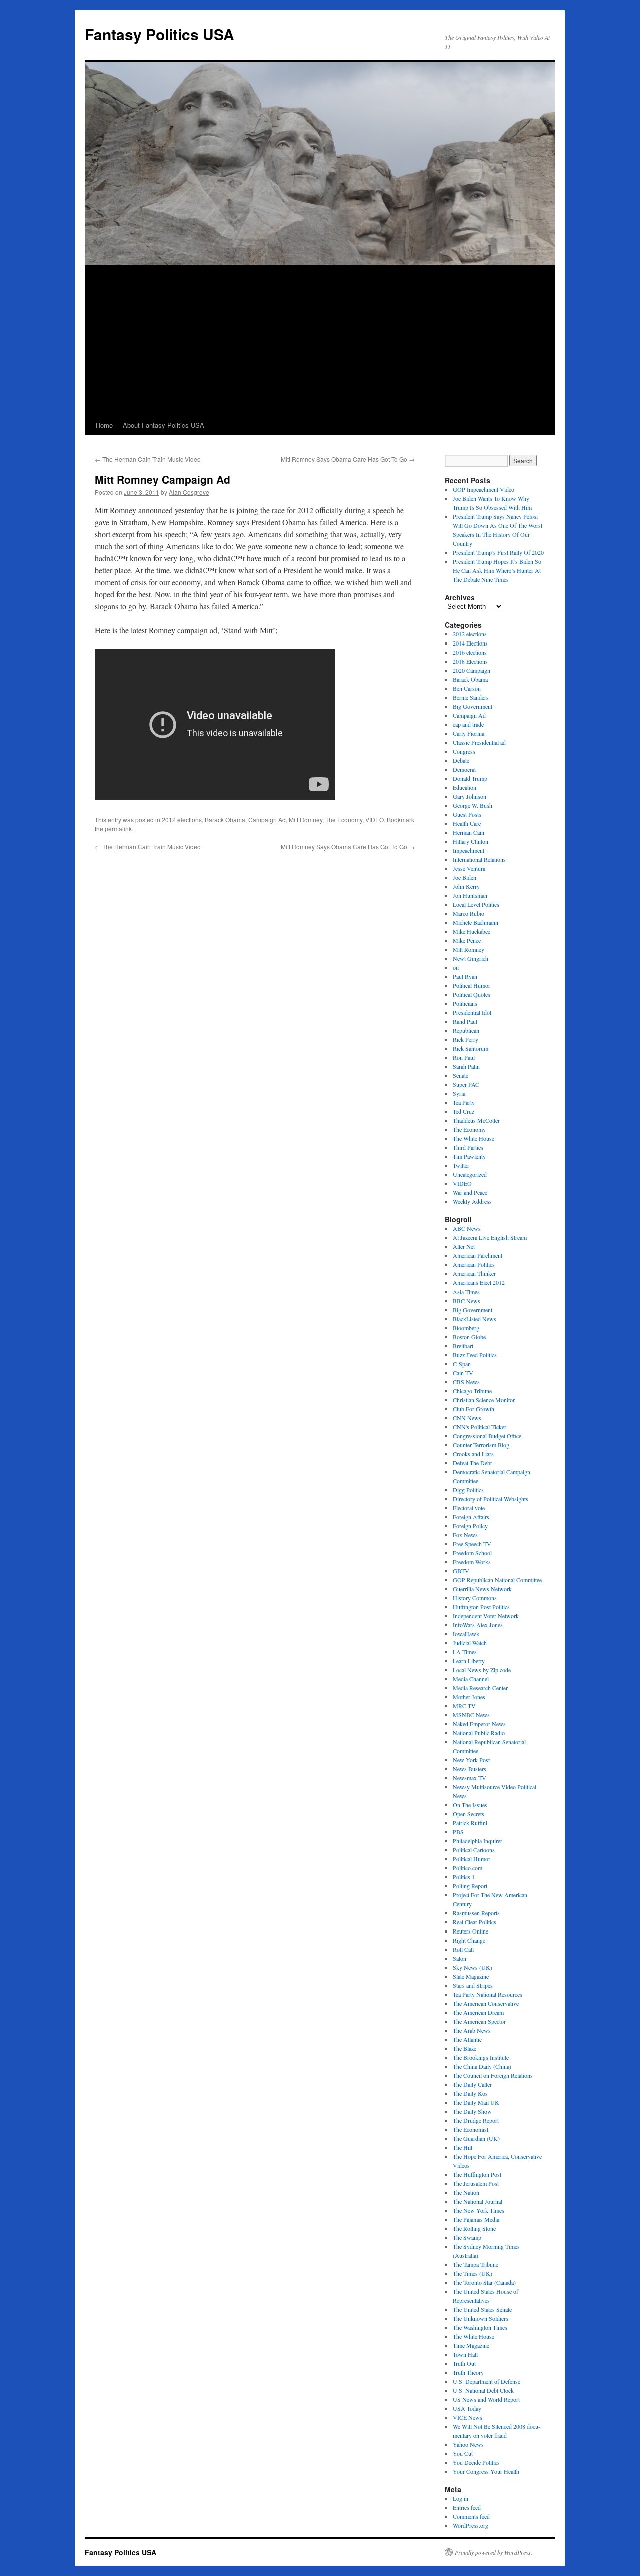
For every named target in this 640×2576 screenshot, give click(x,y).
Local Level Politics (476, 904)
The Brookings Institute (481, 2057)
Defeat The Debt (472, 1463)
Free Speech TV (472, 1544)
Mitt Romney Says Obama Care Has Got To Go (348, 459)
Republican (466, 1030)
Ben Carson (467, 688)
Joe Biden (465, 877)
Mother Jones (469, 1697)
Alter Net (464, 1246)
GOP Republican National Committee (497, 1580)
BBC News (467, 1301)
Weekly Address (472, 1201)
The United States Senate (482, 2309)
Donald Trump (470, 778)
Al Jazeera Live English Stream (490, 1237)
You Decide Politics (476, 2462)
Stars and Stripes (473, 1985)
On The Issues (470, 1805)
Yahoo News (468, 2444)
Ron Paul (464, 1057)
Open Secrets (469, 1814)
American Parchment (478, 1255)
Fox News (465, 1535)
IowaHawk (466, 1634)
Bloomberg (466, 1328)
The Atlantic (467, 2039)
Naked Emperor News (479, 1724)
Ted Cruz (464, 1111)
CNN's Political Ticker (480, 1427)
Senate (461, 1075)
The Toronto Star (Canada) (484, 2282)
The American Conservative (486, 2003)
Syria (459, 1093)
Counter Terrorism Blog (481, 1445)
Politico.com (468, 1868)
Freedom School (472, 1553)
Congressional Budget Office (487, 1436)
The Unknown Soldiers (481, 2318)
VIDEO (375, 819)
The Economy (344, 819)
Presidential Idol (472, 1012)
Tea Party (464, 1102)
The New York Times (479, 2210)
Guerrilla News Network (482, 1589)
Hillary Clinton (471, 841)
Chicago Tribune (472, 1391)
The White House (474, 1138)
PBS (458, 1832)
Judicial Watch (470, 1643)
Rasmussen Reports (476, 1913)
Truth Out (464, 2363)
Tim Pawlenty (469, 1156)
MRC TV (464, 1706)
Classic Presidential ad (479, 742)
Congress (464, 751)
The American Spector (479, 2021)
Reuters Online (471, 1931)
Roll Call (463, 1949)
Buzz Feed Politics (475, 1355)
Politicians (465, 1003)
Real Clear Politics (475, 1922)
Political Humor (472, 985)
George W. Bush (473, 805)
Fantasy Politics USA (160, 34)
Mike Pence (467, 940)
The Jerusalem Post (476, 2183)
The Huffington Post (477, 2174)
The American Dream (478, 2012)
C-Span (462, 1364)
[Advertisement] (320, 341)
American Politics (474, 1264)
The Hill (463, 2147)
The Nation (466, 2192)
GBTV (461, 1571)
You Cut (463, 2453)
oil (456, 967)
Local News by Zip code (482, 1670)
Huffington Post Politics (481, 1607)
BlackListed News (475, 1319)
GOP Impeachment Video (484, 489)
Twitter (461, 1165)
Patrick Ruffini (470, 1823)
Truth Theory (468, 2372)
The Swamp (467, 2237)
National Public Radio (479, 1733)
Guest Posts (467, 814)
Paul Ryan (465, 976)
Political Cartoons (474, 1850)
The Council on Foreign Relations (493, 2075)
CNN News (467, 1418)
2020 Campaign (472, 670)
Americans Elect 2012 (479, 1282)
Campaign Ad (267, 819)
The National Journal (478, 2201)
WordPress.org (471, 2525)
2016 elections (470, 652)
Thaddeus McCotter (476, 1120)
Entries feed (467, 2507)
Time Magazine (471, 2345)
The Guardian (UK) (476, 2138)
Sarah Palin (466, 1066)
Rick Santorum (471, 1048)
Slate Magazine (471, 1976)
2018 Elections (470, 661)
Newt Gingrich (471, 958)
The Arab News (472, 2030)
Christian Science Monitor (484, 1400)
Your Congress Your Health (486, 2471)
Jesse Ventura (469, 868)
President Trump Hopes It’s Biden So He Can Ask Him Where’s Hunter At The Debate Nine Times (497, 570)
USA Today (467, 2408)
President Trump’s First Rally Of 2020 (498, 552)
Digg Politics (468, 1490)
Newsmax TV (470, 1778)
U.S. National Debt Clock (483, 2390)
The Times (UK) (473, 2273)
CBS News (466, 1382)
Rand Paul (465, 1021)
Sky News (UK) (473, 1967)
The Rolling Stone (474, 2228)
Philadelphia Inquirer (478, 1841)
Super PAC (466, 1084)
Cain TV (463, 1373)
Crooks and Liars (473, 1454)
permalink (118, 828)
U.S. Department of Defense (487, 2381)
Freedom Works (472, 1562)
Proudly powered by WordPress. (494, 2552)
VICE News (468, 2417)
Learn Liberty (469, 1661)
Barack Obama (225, 819)
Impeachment (469, 850)
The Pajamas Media (476, 2219)
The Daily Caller (472, 2084)
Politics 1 (464, 1877)
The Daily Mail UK (476, 2102)
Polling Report (470, 1886)
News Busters (470, 1769)
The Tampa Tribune (476, 2264)
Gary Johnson (470, 796)
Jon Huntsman (470, 895)
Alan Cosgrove (189, 492)
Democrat (464, 769)
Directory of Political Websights (491, 1499)
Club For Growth (474, 1409)
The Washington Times (480, 2327)
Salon (460, 1958)
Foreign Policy (470, 1526)
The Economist (471, 2129)
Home (104, 425)
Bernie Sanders (471, 697)
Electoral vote (469, 1508)
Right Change (469, 1940)
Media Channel (471, 1679)
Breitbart (463, 1346)
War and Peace (470, 1192)
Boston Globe (469, 1337)
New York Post (471, 1760)
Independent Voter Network (486, 1616)
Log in (461, 2498)
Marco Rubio (469, 913)
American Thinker (474, 1273)
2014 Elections (470, 643)
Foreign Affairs (471, 1517)
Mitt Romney (306, 819)
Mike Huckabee (472, 931)
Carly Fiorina (469, 733)
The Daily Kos (470, 2093)
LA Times (465, 1652)
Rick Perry (466, 1039)
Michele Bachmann (476, 922)
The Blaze (465, 2048)
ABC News (467, 1228)
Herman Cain (469, 832)
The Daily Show (472, 2111)
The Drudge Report (476, 2120)
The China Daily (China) (482, 2066)
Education (465, 787)
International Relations (479, 859)
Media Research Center (480, 1688)
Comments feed (471, 2516)
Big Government (473, 706)
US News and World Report (486, 2399)
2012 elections (182, 819)
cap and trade (468, 724)
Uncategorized (470, 1174)
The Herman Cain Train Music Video (148, 459)
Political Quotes (472, 994)
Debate (461, 760)
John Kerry (466, 886)
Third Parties (468, 1147)
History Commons (475, 1598)
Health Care (467, 823)
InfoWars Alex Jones (478, 1625)
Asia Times (466, 1292)
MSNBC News (471, 1715)
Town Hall (465, 2354)
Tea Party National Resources (488, 1994)
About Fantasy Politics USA (164, 425)
